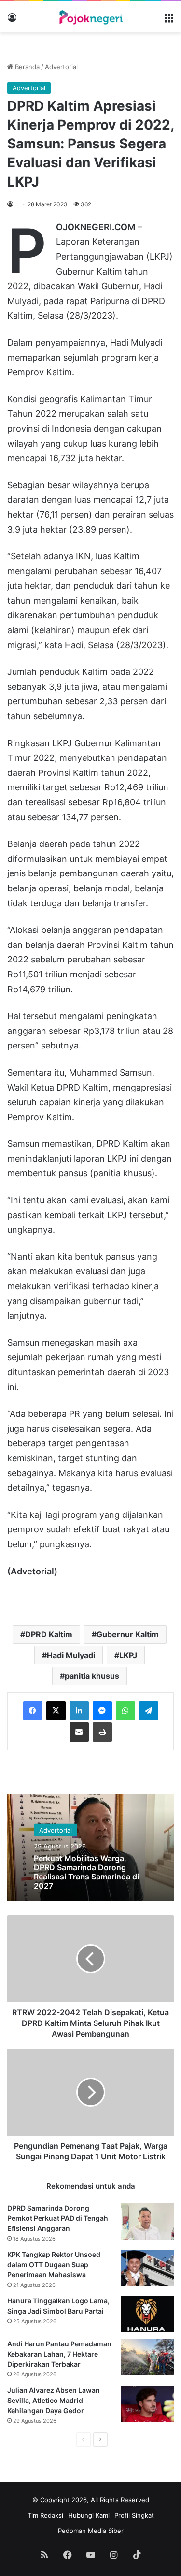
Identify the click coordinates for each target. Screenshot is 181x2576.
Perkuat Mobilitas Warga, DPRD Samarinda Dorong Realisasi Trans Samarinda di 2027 (86, 1872)
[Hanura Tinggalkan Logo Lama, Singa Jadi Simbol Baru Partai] (147, 2314)
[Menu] (169, 21)
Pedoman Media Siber (91, 2531)
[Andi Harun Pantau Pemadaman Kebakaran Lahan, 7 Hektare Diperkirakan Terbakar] (147, 2357)
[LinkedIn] (79, 1711)
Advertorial (61, 67)
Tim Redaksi (45, 2515)
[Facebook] (33, 1711)
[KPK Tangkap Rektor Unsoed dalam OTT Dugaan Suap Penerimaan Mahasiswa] (147, 2268)
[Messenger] (102, 1711)
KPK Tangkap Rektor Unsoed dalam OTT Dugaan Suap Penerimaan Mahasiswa (54, 2264)
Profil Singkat (134, 2515)
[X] (56, 1711)
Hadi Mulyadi (71, 1655)
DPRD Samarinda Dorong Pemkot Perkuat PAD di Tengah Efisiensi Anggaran (58, 2218)
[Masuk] (12, 21)
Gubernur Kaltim (128, 1634)
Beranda (26, 67)
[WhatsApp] (125, 1711)
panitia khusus (92, 1676)
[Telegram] (149, 1711)
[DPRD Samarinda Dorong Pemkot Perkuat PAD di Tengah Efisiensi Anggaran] (147, 2221)
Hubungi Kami (89, 2515)
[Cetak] (102, 1732)
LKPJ (128, 1655)
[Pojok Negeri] (91, 17)
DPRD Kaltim (49, 1634)
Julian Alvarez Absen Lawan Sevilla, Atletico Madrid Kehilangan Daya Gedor (54, 2400)
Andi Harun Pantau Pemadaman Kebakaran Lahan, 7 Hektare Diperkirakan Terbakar (59, 2354)
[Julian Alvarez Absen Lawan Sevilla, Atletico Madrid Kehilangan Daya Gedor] (147, 2404)
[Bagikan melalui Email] (79, 1732)
